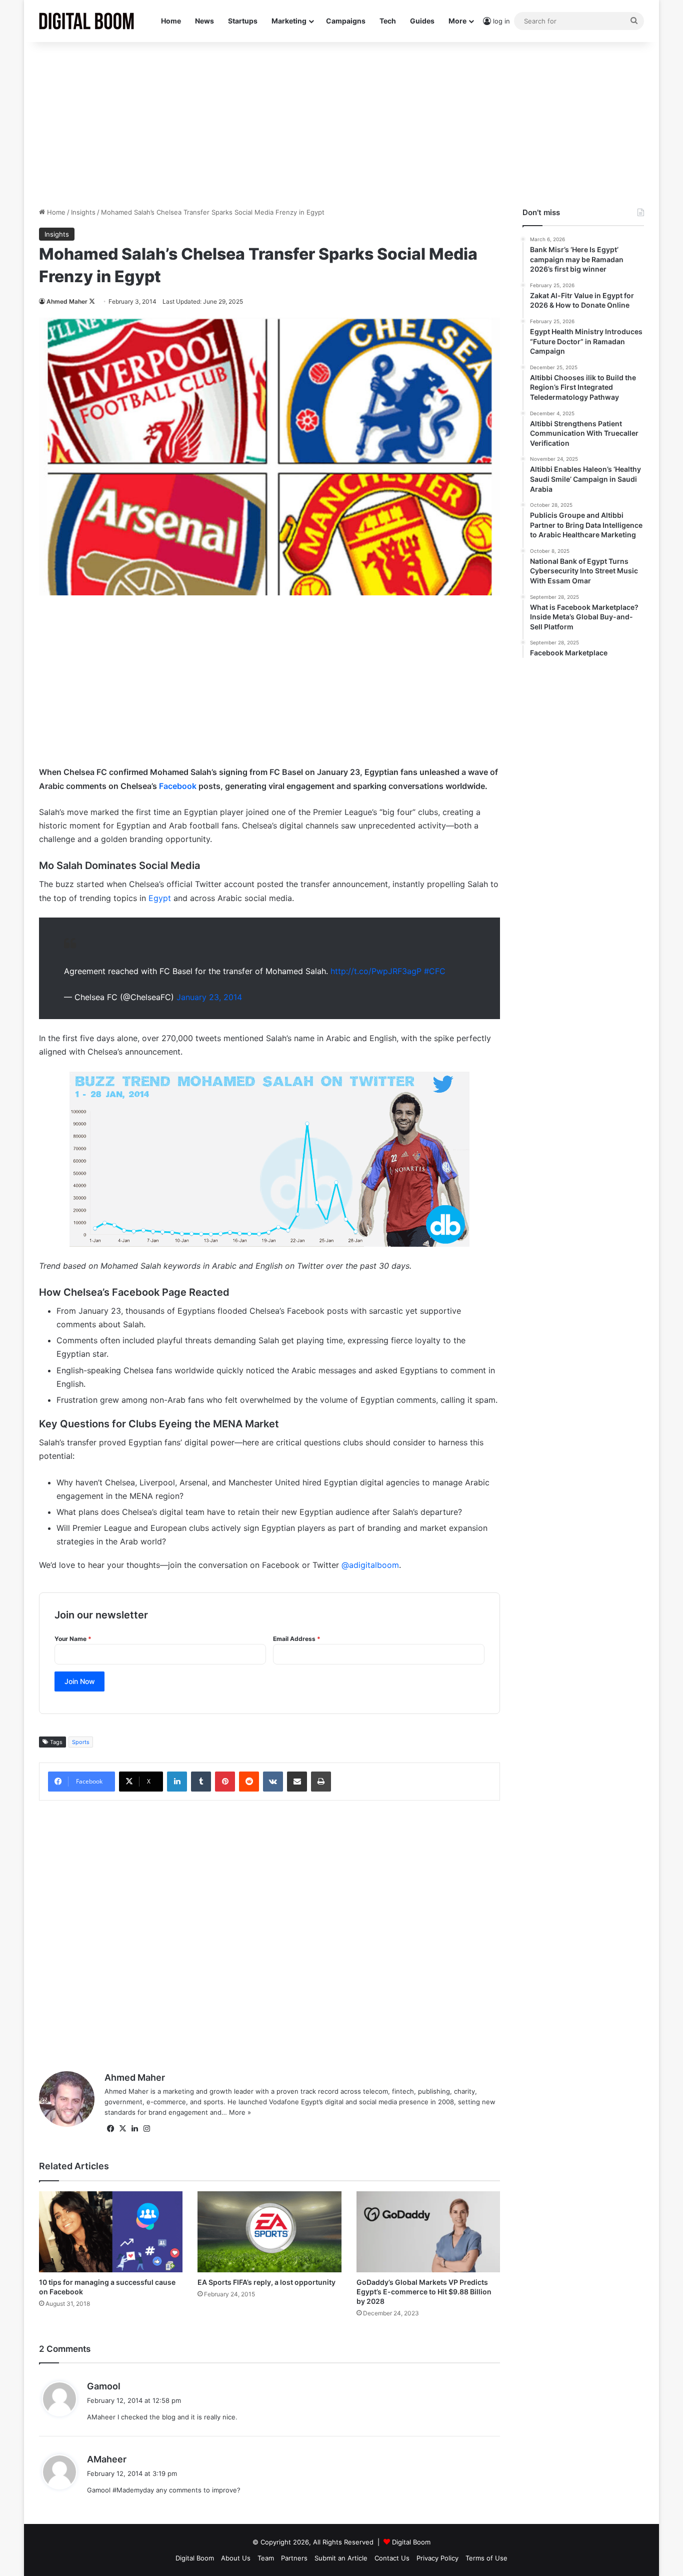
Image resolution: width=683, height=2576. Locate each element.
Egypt (160, 898)
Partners (294, 2558)
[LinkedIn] (177, 1782)
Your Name (73, 1639)
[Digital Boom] (86, 21)
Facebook (178, 786)
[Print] (321, 1782)
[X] (122, 2129)
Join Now (80, 1681)
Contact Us (392, 2558)
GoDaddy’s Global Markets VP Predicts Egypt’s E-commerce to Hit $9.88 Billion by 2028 (424, 2292)
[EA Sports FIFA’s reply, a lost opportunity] (269, 2232)
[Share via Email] (297, 1782)
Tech (388, 21)
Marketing (289, 21)
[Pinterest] (225, 1782)
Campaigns (346, 21)
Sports (81, 1742)
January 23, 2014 (209, 997)
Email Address (297, 1639)
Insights (83, 212)
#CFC (435, 971)
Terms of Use (486, 2558)
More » (240, 2112)
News (204, 21)
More (457, 21)
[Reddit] (249, 1782)
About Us (236, 2558)
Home (171, 21)
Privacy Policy (437, 2558)
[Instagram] (146, 2129)
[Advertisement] (341, 122)
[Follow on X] (92, 301)
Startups (243, 21)
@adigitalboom (370, 1565)
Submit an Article (341, 2558)
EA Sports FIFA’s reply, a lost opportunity (266, 2282)
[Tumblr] (201, 1782)
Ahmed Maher (67, 301)
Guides (422, 21)
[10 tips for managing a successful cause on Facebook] (111, 2232)
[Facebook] (110, 2129)
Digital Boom (411, 2542)
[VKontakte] (273, 1782)
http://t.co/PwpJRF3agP (376, 971)
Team (266, 2558)
